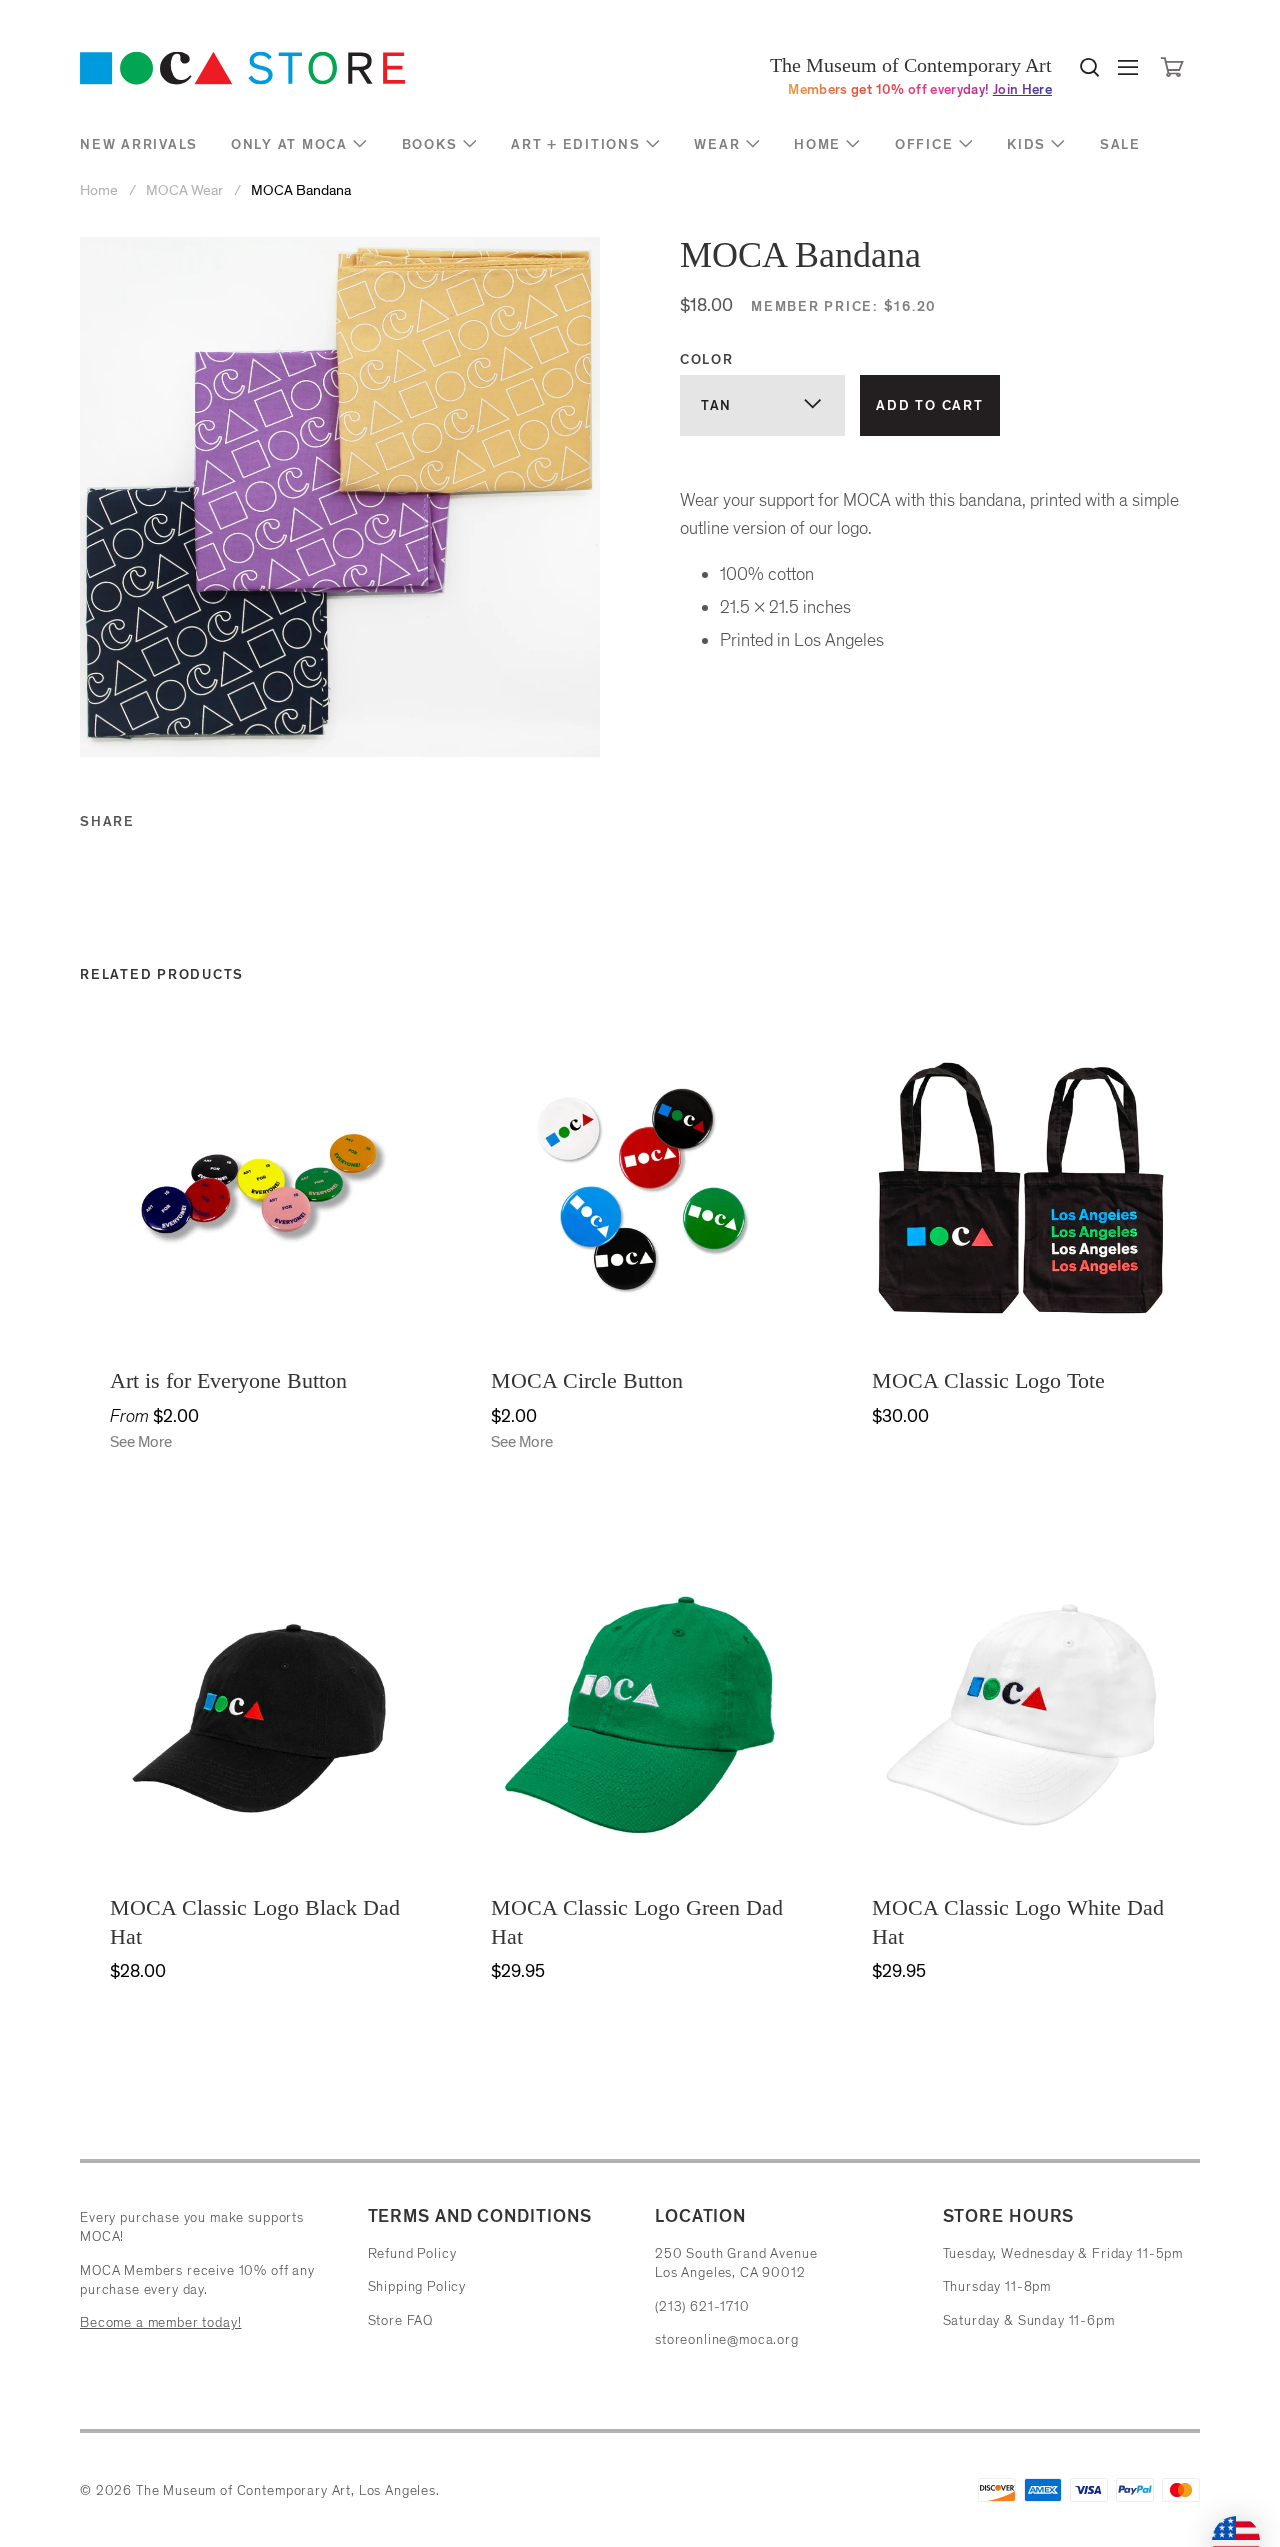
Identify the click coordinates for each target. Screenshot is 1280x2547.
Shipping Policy (417, 2286)
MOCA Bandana (301, 190)
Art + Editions (576, 144)
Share (107, 821)
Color (707, 359)
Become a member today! (160, 2322)
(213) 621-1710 (702, 2306)
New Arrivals (139, 144)
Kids (1026, 144)
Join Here (1022, 89)
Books (430, 144)
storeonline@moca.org (727, 2339)
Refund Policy (412, 2253)
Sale (1120, 144)
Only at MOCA (289, 144)
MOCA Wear (184, 190)
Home (817, 144)
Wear (717, 144)
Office (924, 144)
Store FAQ (401, 2320)
